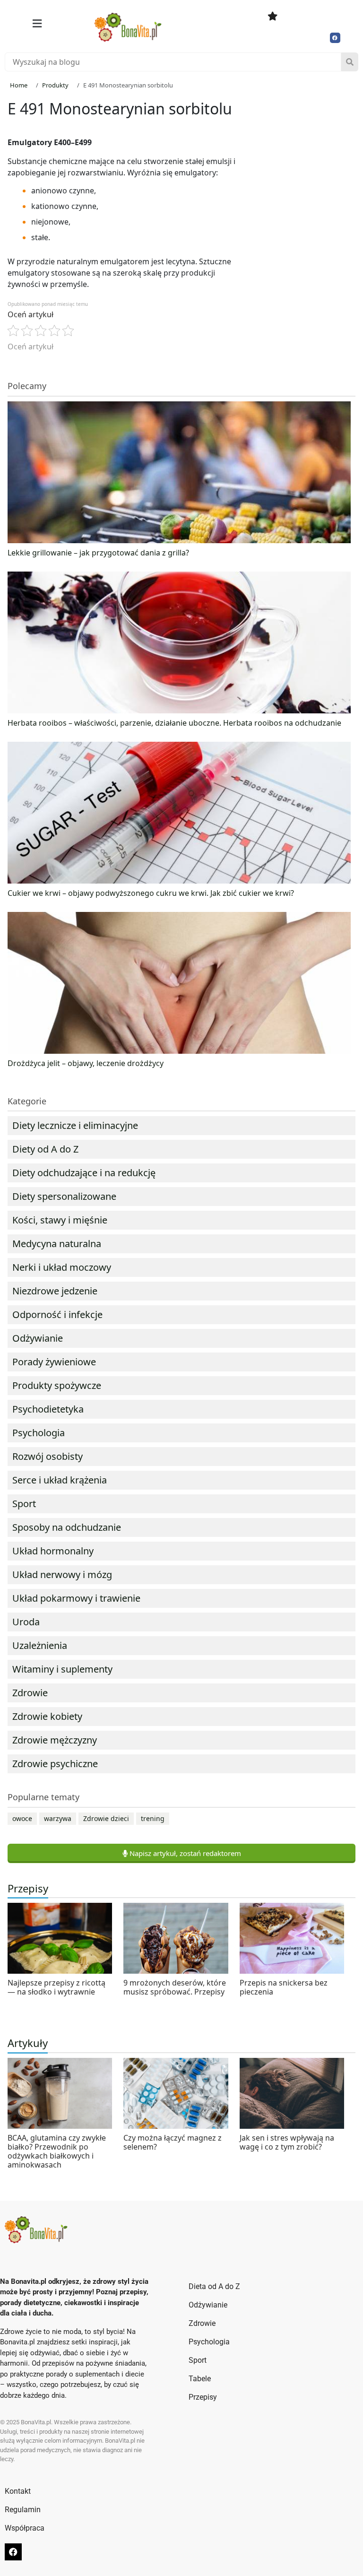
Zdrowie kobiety (47, 1716)
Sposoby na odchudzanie (67, 1527)
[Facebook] (335, 38)
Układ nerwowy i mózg (62, 1574)
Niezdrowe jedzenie (55, 1291)
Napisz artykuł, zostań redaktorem (184, 1853)
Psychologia (39, 1433)
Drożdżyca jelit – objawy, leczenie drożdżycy (86, 1063)
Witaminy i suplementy (62, 1669)
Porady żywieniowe (54, 1362)
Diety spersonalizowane (64, 1196)
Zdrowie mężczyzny (55, 1740)
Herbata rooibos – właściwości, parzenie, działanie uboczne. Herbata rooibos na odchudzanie (174, 723)
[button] (37, 24)
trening (153, 1818)
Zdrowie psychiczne (55, 1764)
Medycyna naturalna (57, 1244)
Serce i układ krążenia (60, 1480)
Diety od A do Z (45, 1149)
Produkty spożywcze (57, 1385)
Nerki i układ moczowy (62, 1267)
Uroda (26, 1622)
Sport (24, 1504)
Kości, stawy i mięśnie (60, 1220)
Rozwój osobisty (48, 1456)
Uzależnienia (40, 1645)
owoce (22, 1818)
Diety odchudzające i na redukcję (84, 1173)
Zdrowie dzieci (106, 1818)
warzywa (58, 1818)
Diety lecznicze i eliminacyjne (75, 1125)
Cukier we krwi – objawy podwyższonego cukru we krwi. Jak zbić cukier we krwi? (151, 893)
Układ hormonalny (53, 1551)
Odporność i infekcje (57, 1314)
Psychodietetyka (48, 1409)
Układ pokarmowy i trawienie (76, 1598)
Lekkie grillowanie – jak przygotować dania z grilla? (98, 553)
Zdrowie (30, 1693)
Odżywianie (38, 1338)
